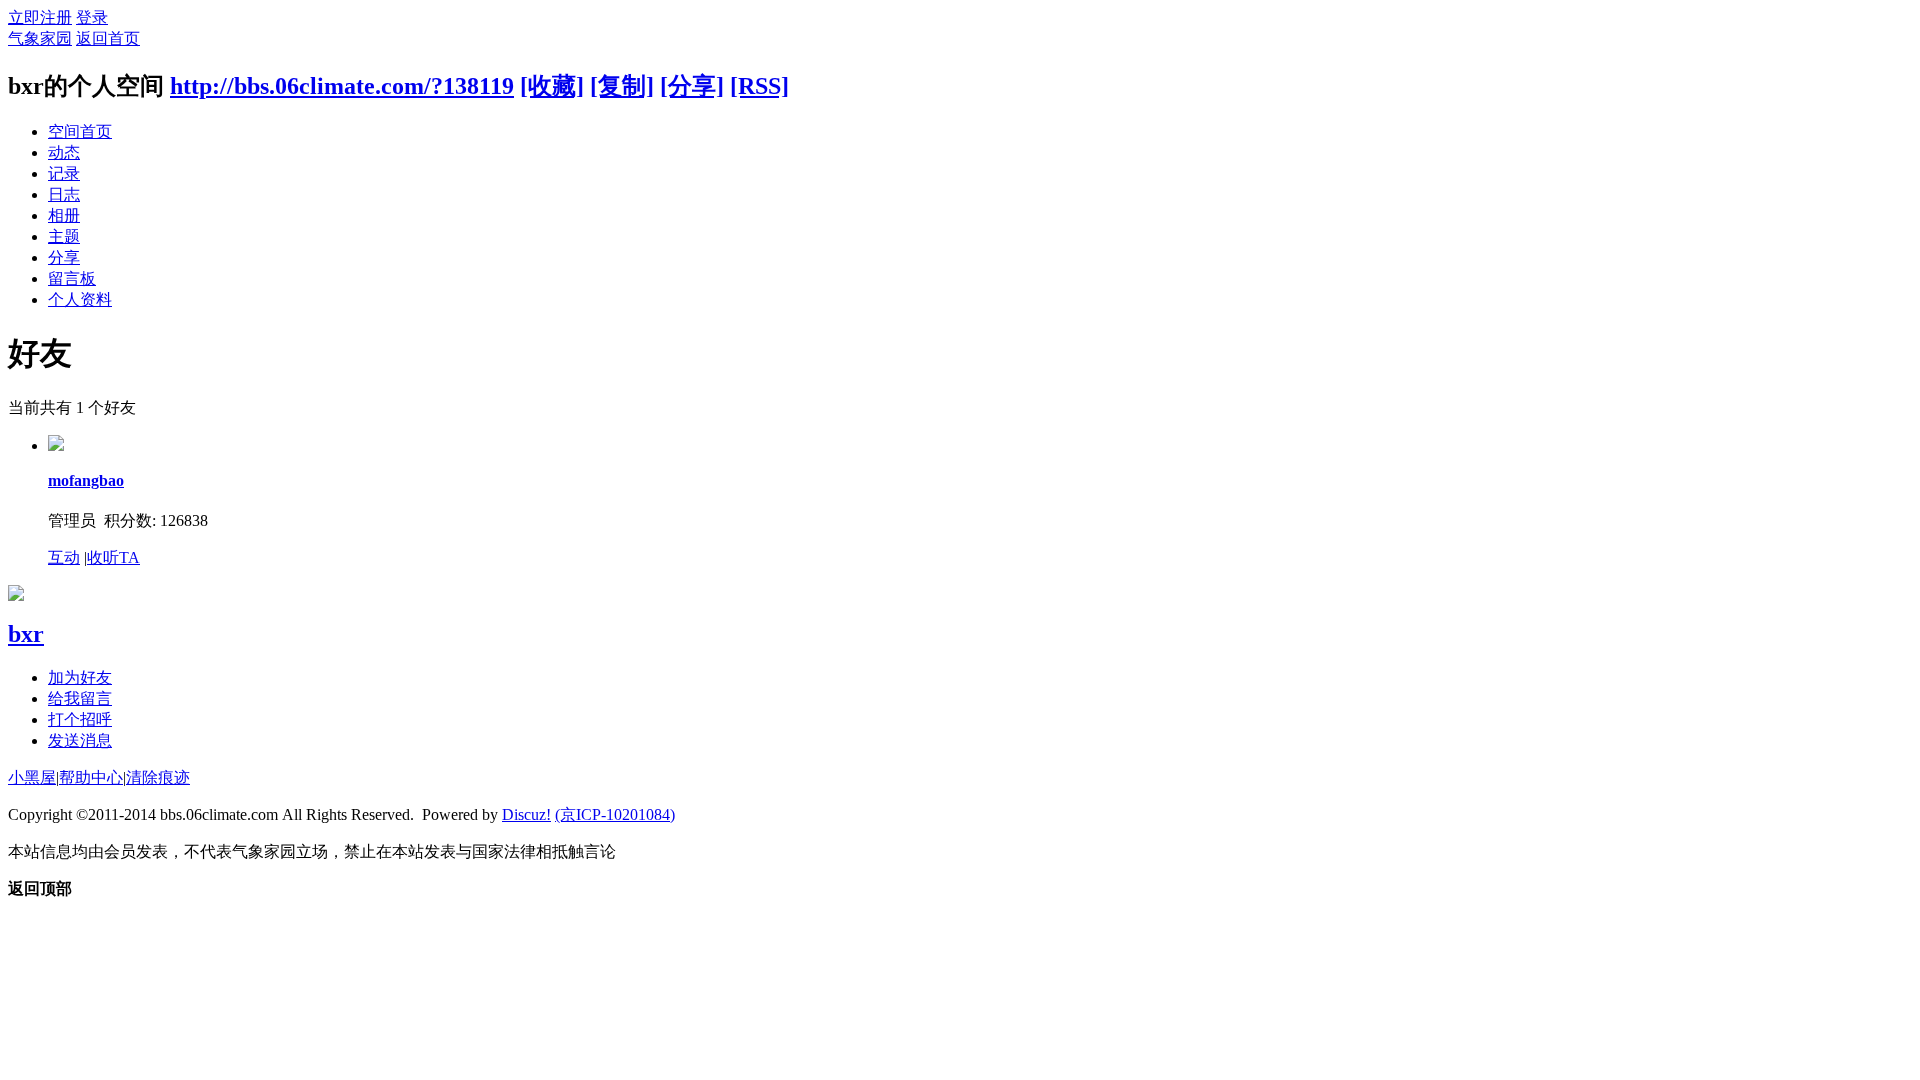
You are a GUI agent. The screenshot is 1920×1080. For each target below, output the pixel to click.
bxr (26, 634)
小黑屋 (32, 777)
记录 (64, 173)
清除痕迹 (158, 777)
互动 (64, 557)
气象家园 (40, 38)
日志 (64, 194)
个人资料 (80, 299)
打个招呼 (80, 719)
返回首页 (108, 38)
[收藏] (552, 86)
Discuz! (526, 814)
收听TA (113, 557)
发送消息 (80, 740)
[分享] (692, 86)
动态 (64, 152)
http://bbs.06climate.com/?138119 (342, 86)
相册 (64, 215)
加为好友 (80, 677)
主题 (64, 236)
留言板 (72, 278)
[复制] (622, 86)
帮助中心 (91, 777)
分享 (64, 257)
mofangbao (86, 480)
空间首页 (80, 131)
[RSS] (759, 86)
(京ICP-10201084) (615, 814)
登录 (92, 17)
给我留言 (80, 698)
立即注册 (40, 17)
